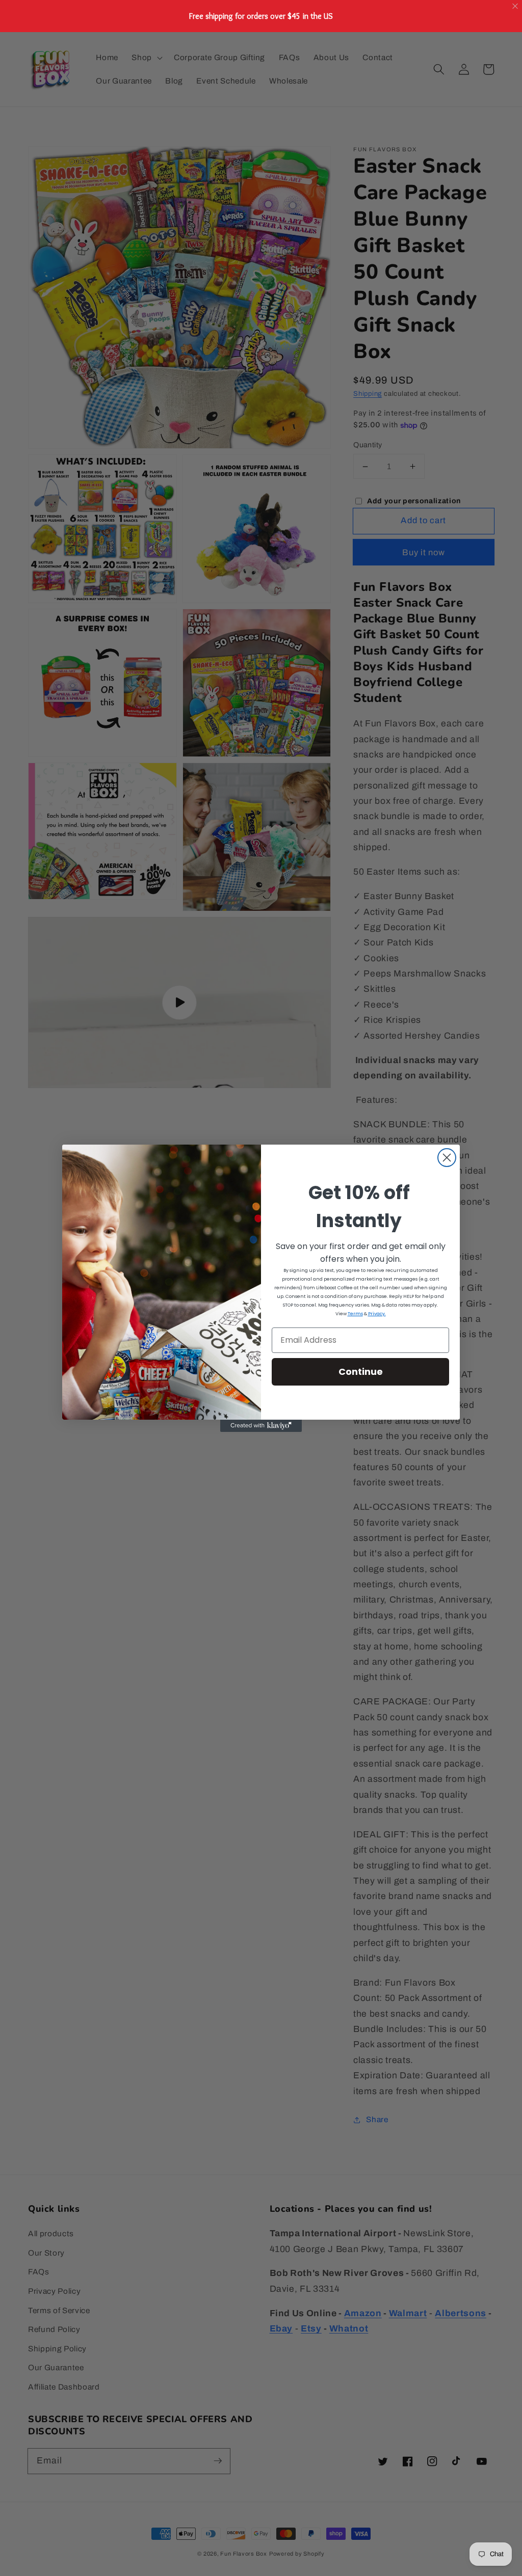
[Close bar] (516, 6)
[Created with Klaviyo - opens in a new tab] (261, 1426)
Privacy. (377, 1314)
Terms (355, 1314)
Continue (361, 1372)
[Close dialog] (447, 1158)
